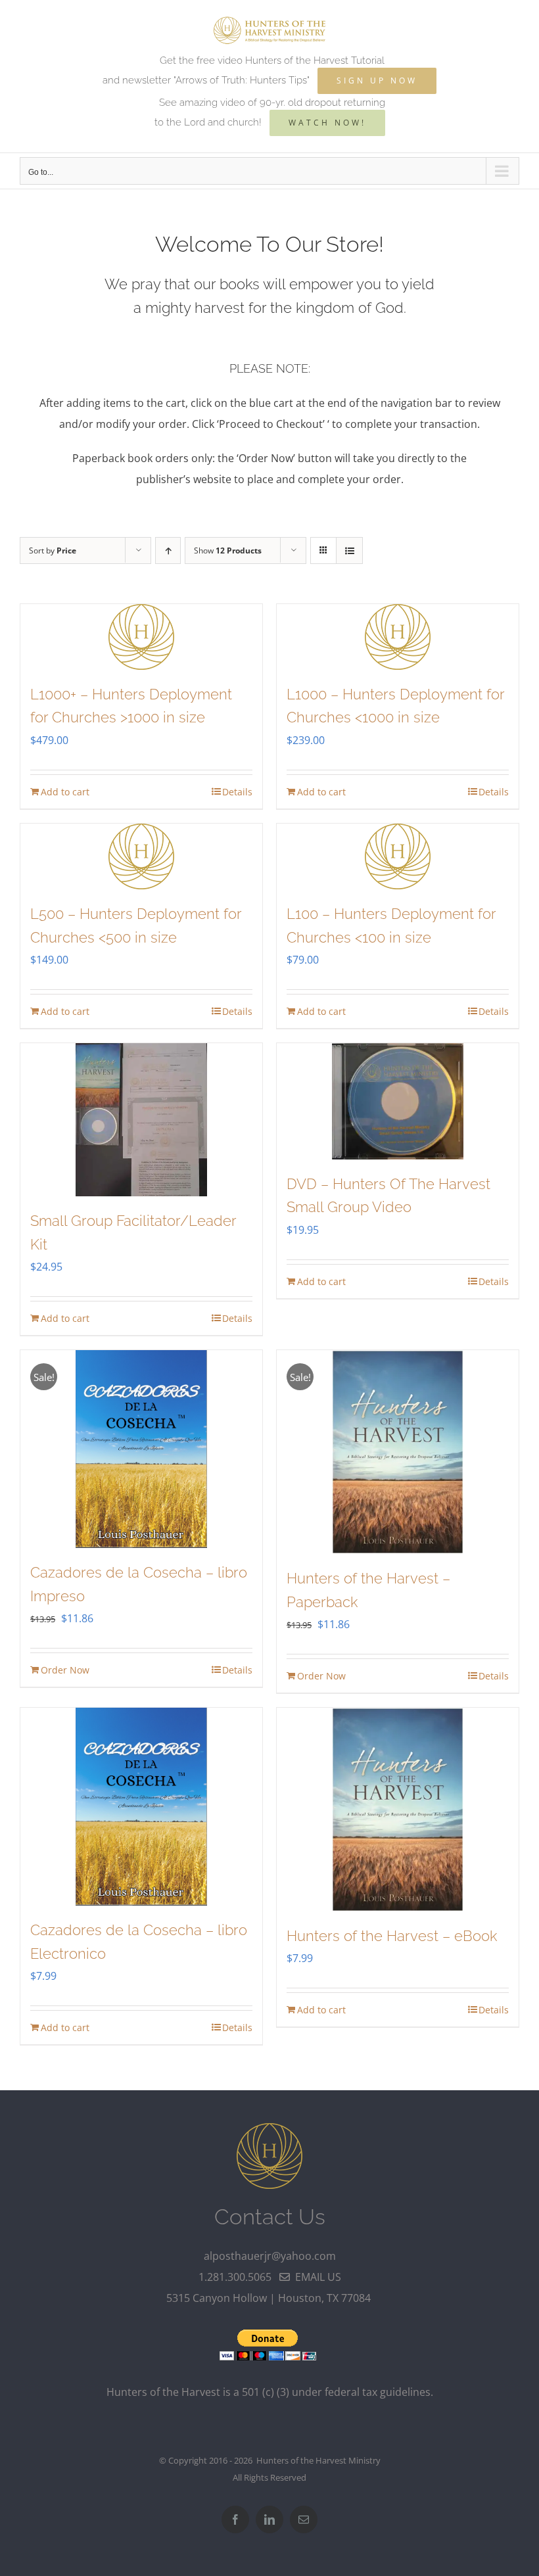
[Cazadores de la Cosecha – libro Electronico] (141, 1807)
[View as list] (349, 550)
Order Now (65, 1670)
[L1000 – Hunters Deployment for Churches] (398, 637)
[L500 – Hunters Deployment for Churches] (141, 856)
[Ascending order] (168, 550)
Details (237, 792)
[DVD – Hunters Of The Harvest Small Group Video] (398, 1101)
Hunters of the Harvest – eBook (392, 1936)
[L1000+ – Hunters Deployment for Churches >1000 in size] (141, 637)
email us (316, 2277)
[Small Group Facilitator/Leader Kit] (141, 1120)
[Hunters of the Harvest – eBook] (398, 1810)
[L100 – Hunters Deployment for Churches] (398, 856)
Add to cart (65, 792)
